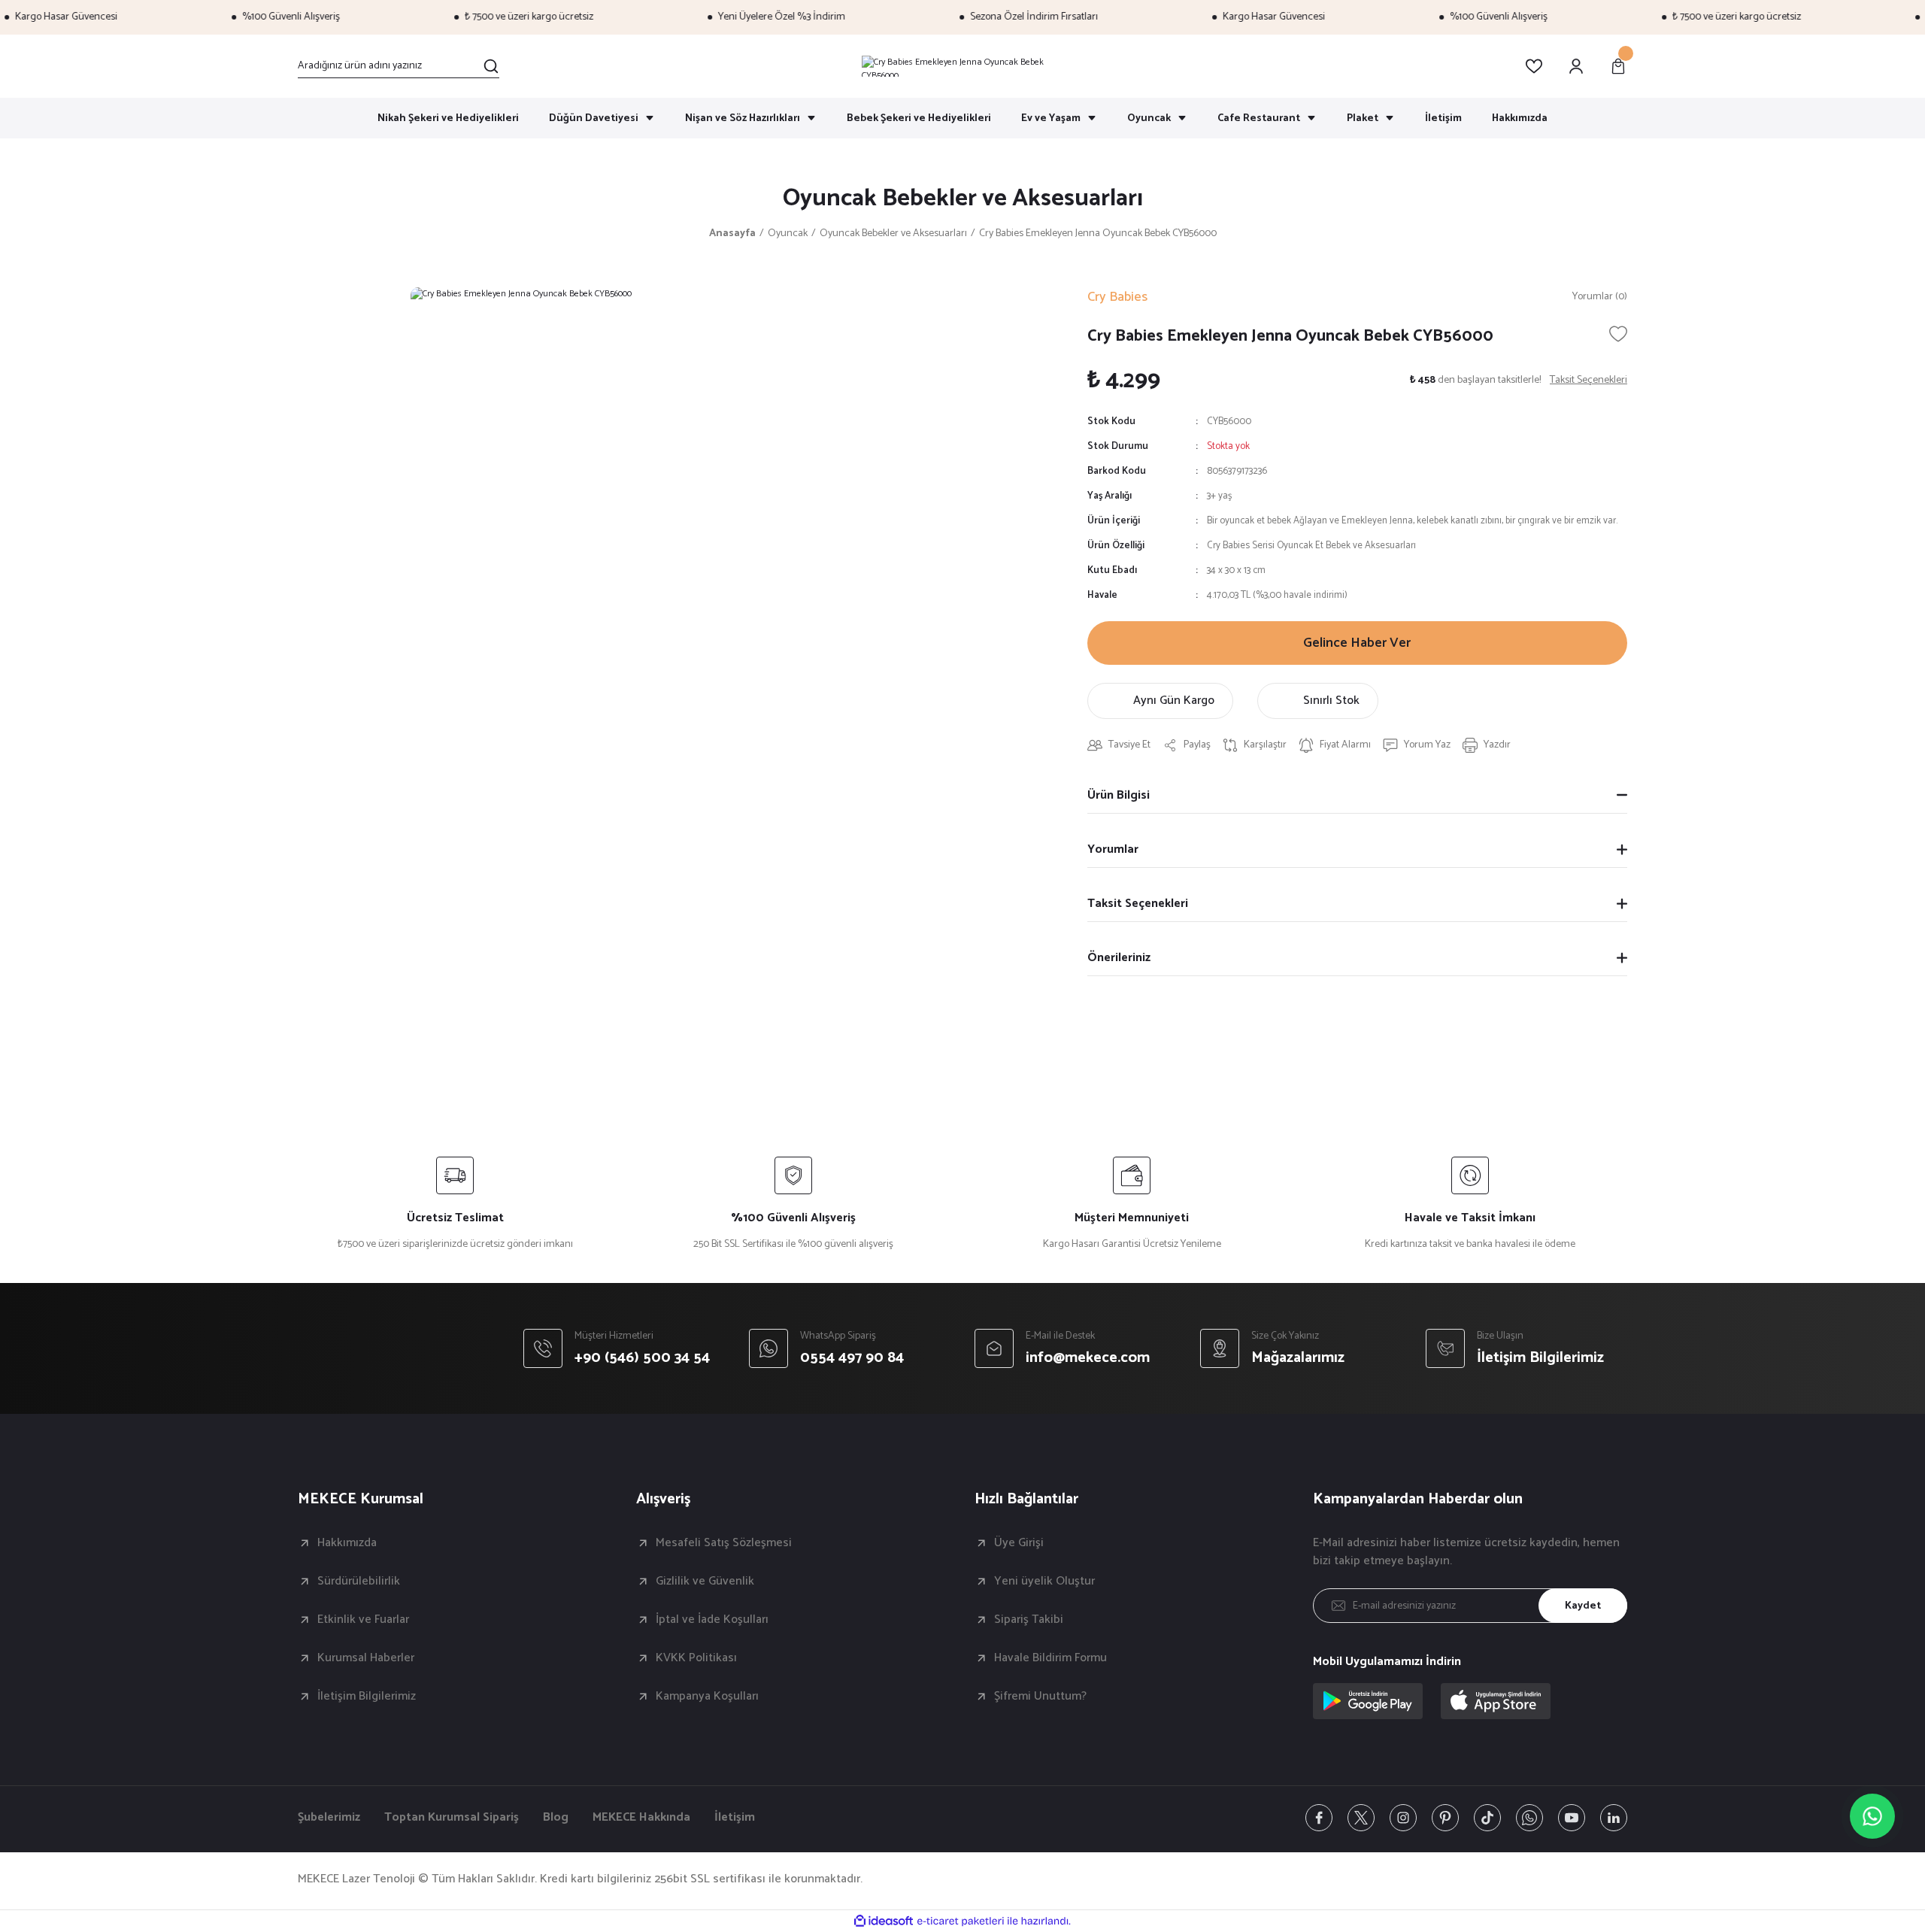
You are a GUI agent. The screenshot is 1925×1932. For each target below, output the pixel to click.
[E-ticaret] (961, 1921)
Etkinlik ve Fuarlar (363, 1620)
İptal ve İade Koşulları (712, 1620)
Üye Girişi (1019, 1543)
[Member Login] (1576, 66)
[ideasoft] (884, 1921)
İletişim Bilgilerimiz (367, 1697)
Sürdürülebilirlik (359, 1582)
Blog (556, 1818)
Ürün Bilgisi (1119, 795)
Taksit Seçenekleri (1138, 904)
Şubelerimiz (329, 1818)
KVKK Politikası (696, 1658)
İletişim (735, 1818)
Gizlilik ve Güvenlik (705, 1582)
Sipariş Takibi (1029, 1620)
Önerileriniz (1119, 958)
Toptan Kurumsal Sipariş (452, 1818)
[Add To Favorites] (1618, 334)
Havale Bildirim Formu (1050, 1658)
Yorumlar (1113, 849)
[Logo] (962, 66)
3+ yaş (1219, 496)
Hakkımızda (347, 1543)
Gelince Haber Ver (1357, 643)
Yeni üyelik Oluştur (1044, 1582)
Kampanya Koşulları (707, 1697)
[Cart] (1618, 66)
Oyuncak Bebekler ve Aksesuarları (963, 199)
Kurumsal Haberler (366, 1658)
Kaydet (1583, 1606)
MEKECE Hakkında (641, 1818)
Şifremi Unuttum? (1040, 1697)
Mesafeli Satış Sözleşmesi (724, 1543)
